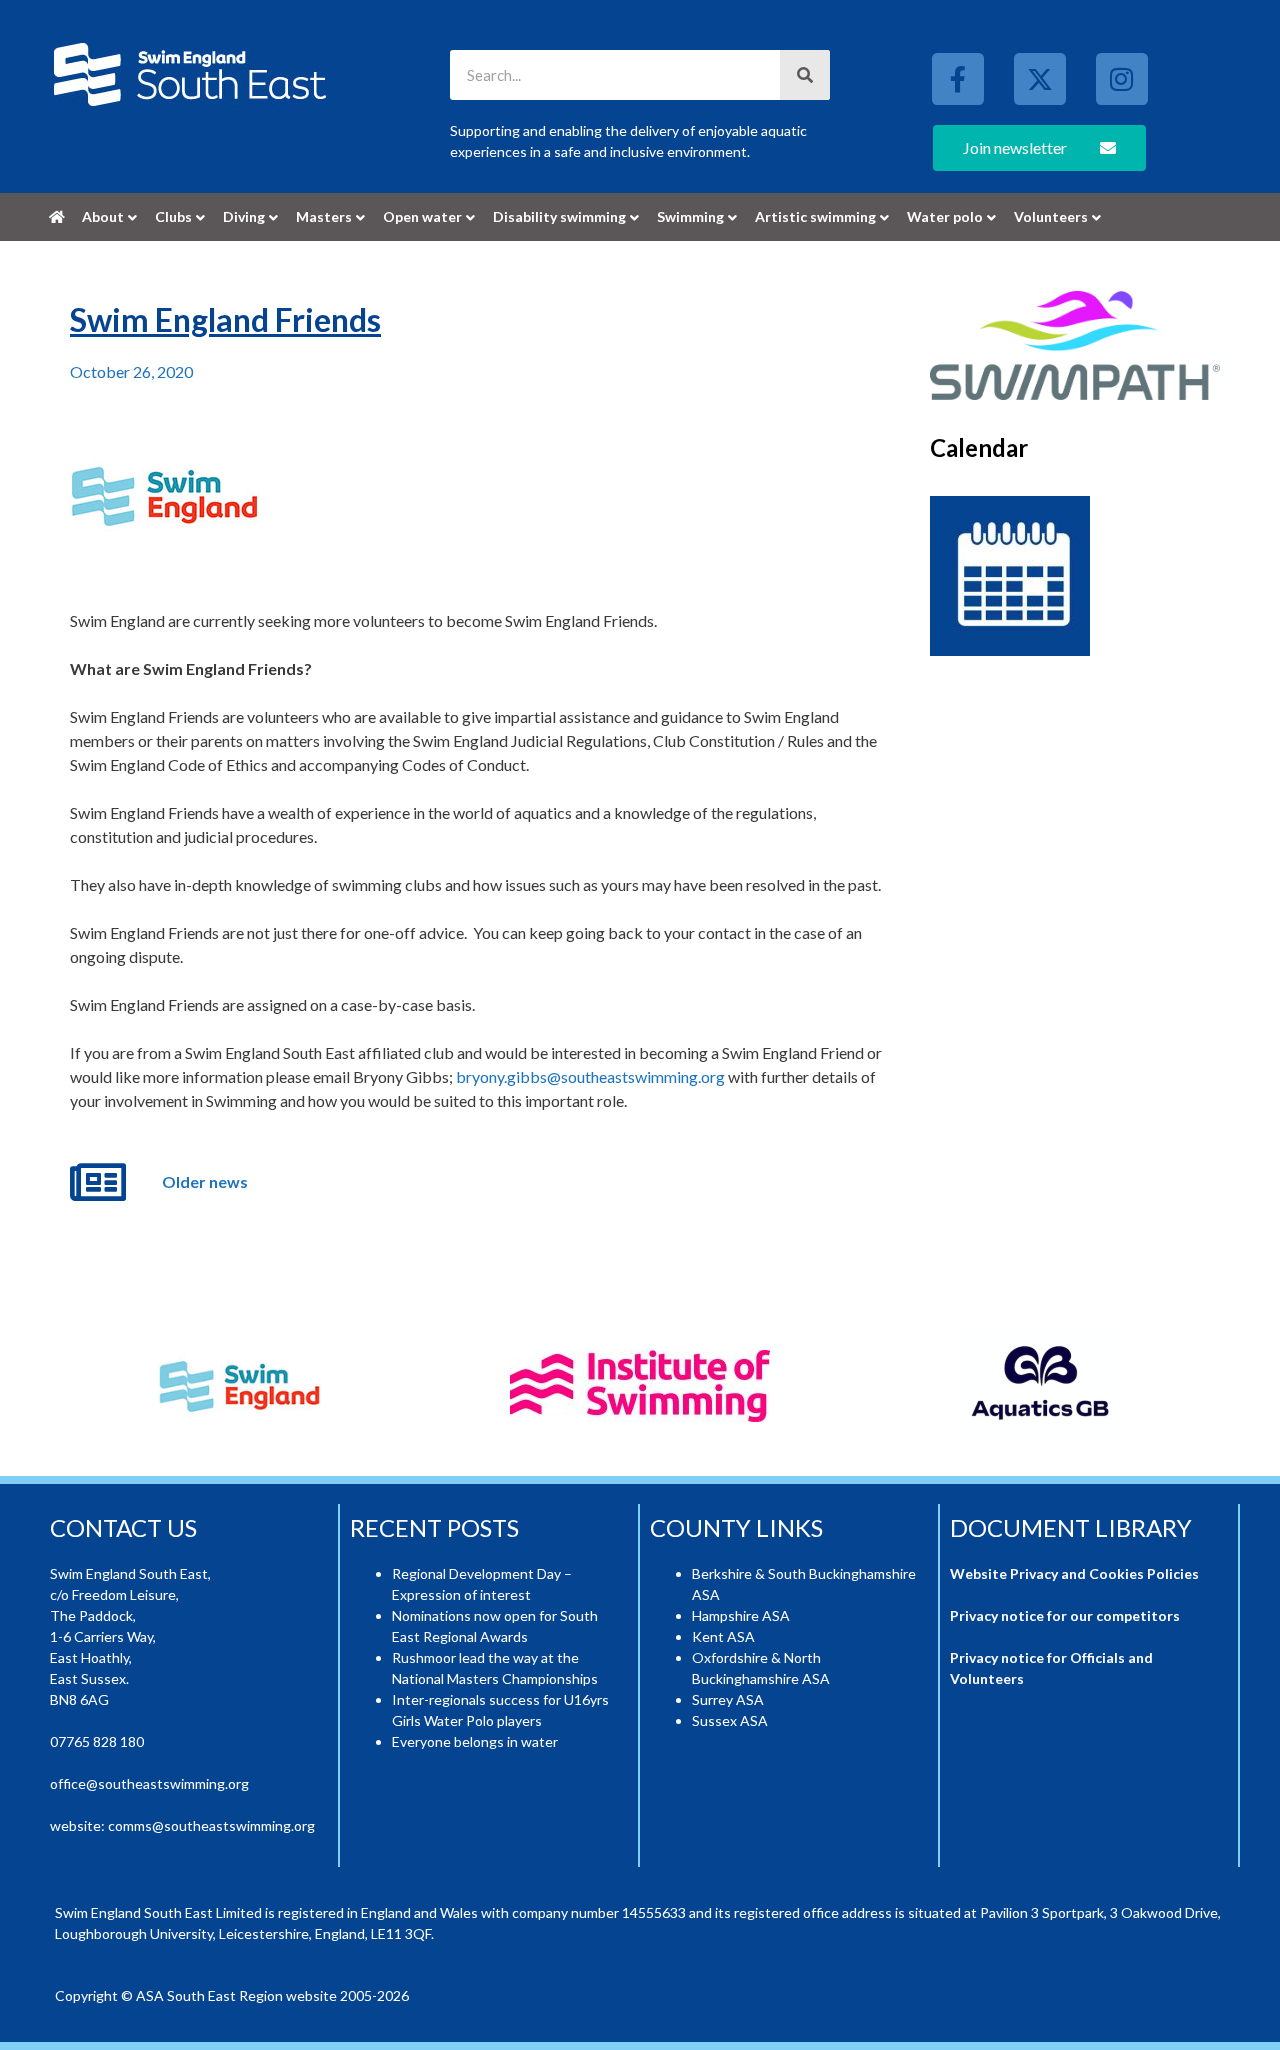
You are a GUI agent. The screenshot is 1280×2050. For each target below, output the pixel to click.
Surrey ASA (728, 1699)
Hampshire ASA (741, 1615)
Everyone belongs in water (475, 1741)
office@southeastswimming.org (149, 1783)
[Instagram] (1122, 79)
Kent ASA (723, 1636)
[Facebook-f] (958, 79)
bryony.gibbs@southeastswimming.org (590, 1076)
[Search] (805, 75)
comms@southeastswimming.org (211, 1825)
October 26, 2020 (131, 371)
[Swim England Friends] (164, 496)
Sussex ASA (730, 1720)
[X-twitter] (1040, 79)
